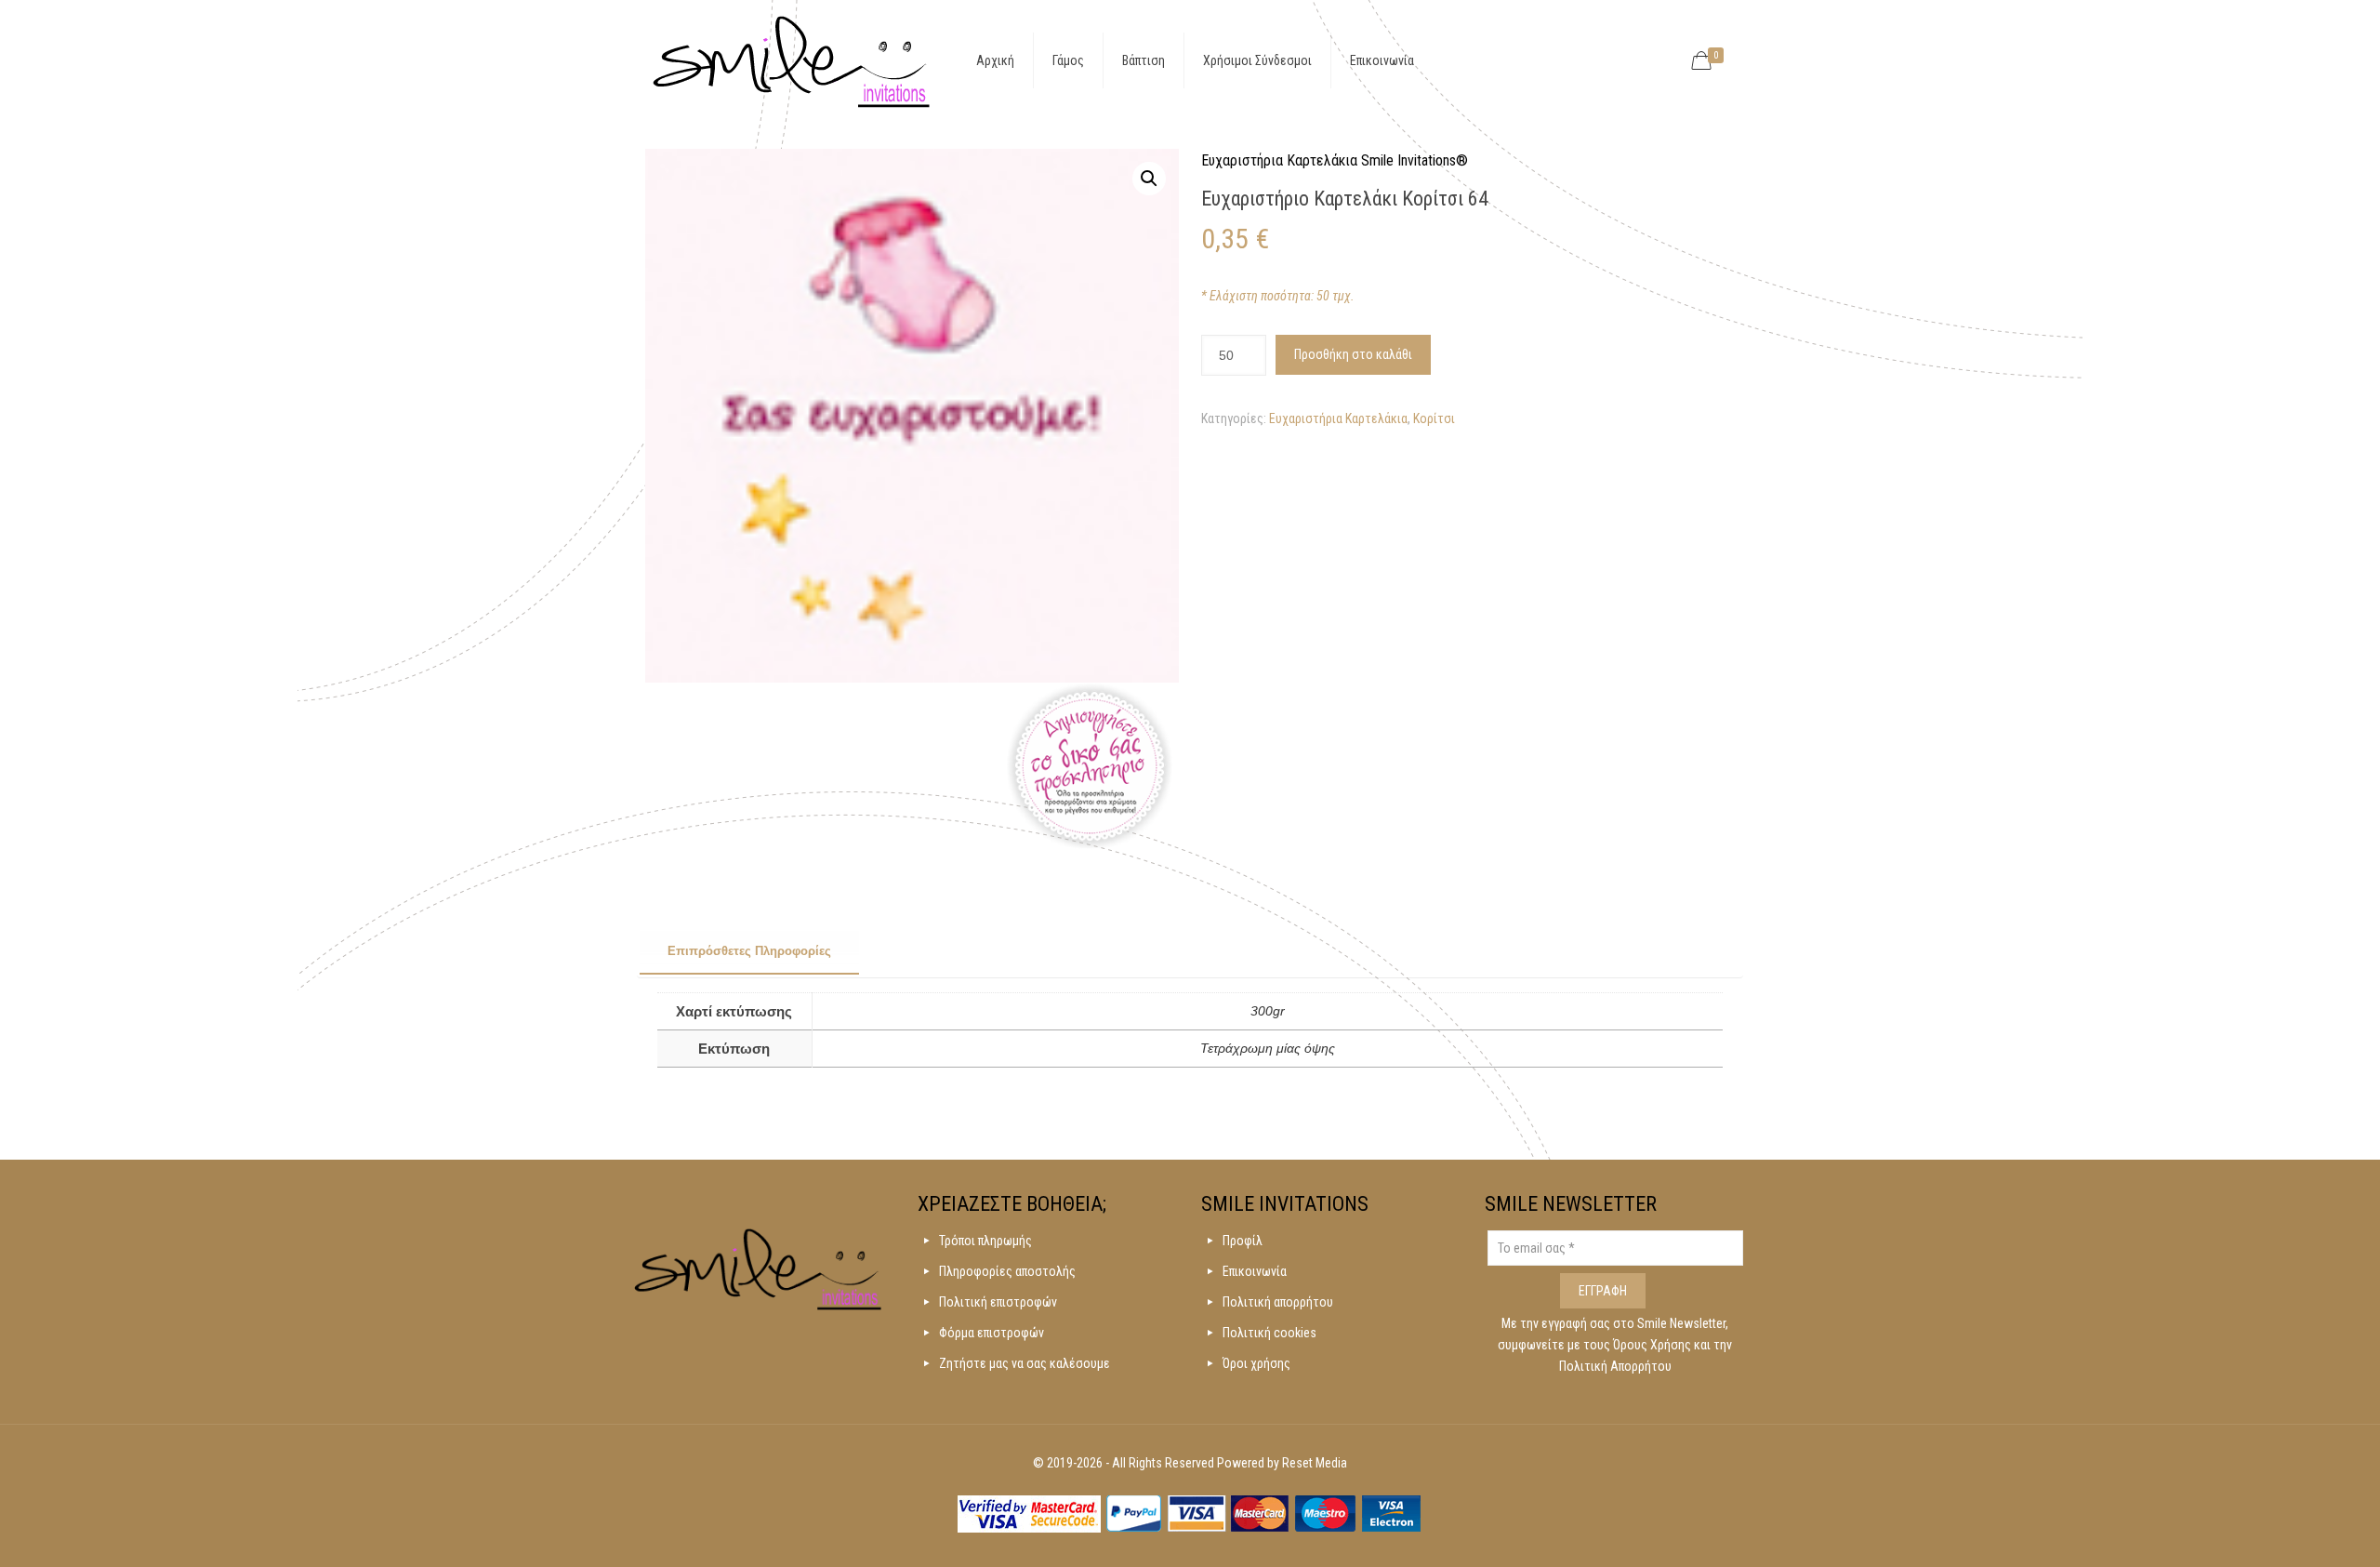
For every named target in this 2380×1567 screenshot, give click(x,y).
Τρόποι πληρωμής (985, 1241)
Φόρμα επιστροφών (992, 1333)
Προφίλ (1243, 1241)
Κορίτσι (1434, 418)
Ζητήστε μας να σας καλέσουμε (1025, 1363)
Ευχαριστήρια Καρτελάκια (1338, 418)
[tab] (749, 952)
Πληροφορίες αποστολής (1007, 1271)
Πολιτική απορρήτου (1278, 1302)
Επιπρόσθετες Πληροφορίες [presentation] (749, 951)
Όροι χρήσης (1256, 1363)
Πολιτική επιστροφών (998, 1302)
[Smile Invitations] (791, 60)
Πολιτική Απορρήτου (1615, 1366)
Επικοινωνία (1255, 1271)
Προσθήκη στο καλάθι (1353, 354)
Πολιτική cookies (1269, 1333)
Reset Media (1315, 1463)
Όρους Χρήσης (1653, 1345)
